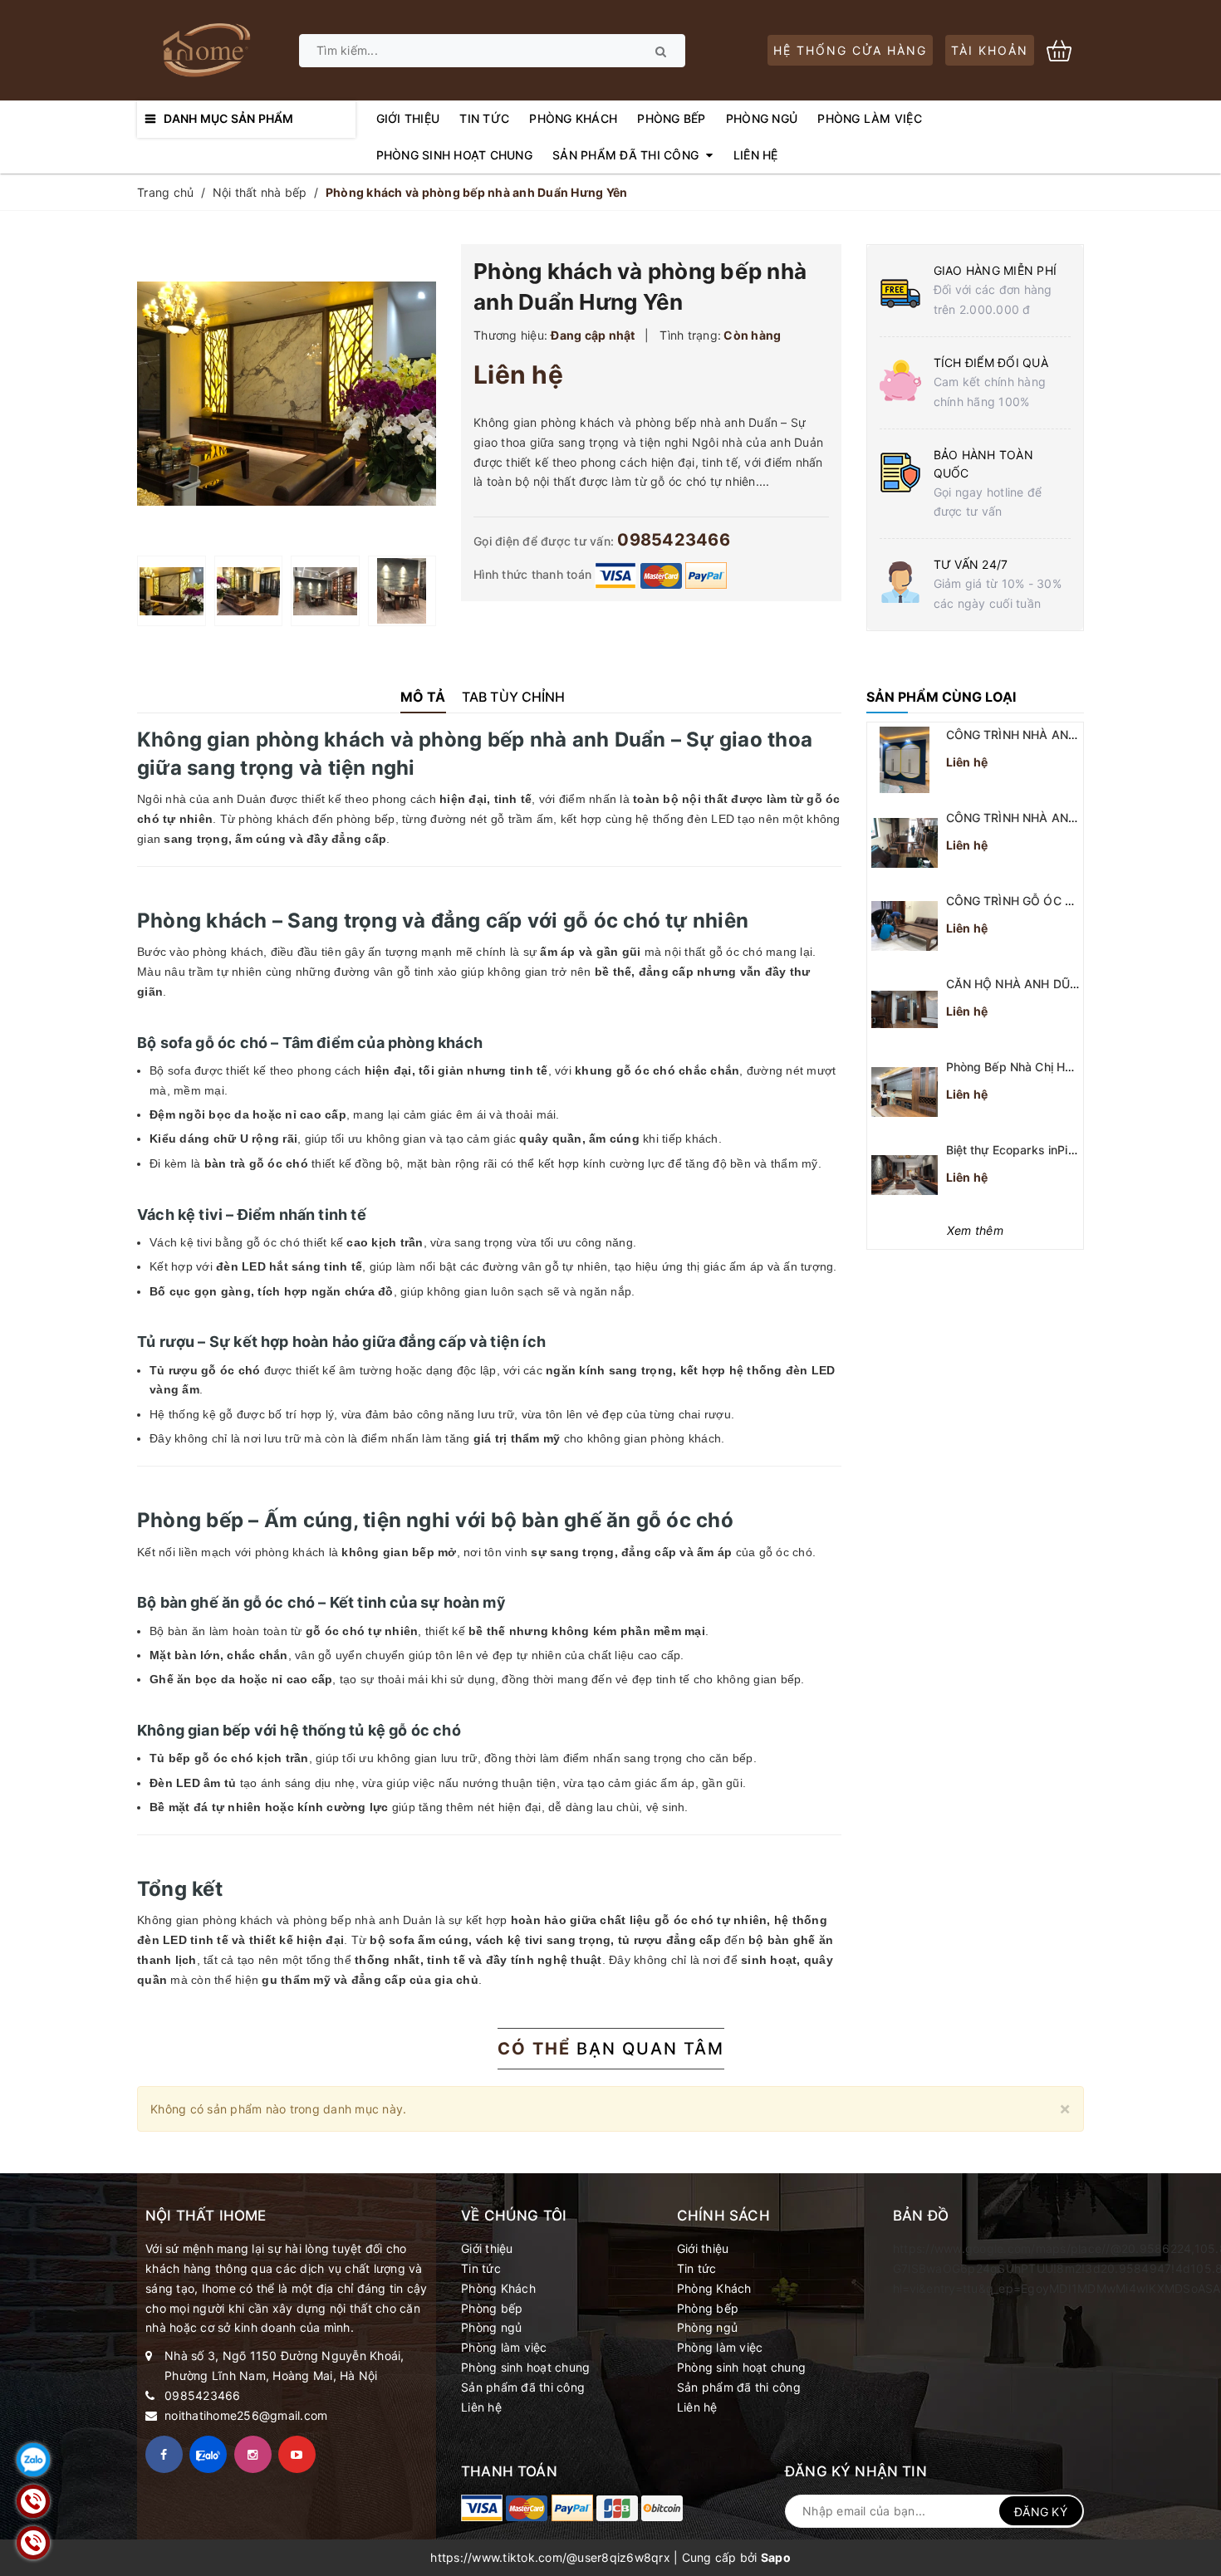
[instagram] (253, 2454)
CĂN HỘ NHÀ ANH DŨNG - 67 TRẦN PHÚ (1062, 984)
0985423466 (674, 540)
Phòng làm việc (504, 2347)
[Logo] (206, 49)
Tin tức (481, 2268)
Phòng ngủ (491, 2327)
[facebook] (164, 2454)
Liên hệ (481, 2407)
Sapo (776, 2557)
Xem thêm (975, 1230)
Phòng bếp (492, 2308)
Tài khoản (990, 50)
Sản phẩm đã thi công (523, 2387)
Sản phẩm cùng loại (941, 697)
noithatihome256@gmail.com (246, 2415)
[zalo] (208, 2454)
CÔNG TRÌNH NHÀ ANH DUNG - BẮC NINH (1064, 735)
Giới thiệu (487, 2248)
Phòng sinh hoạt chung (525, 2367)
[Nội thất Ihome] (482, 2508)
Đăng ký (1041, 2512)
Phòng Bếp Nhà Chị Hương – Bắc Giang (1055, 1067)
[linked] (297, 2454)
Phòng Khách (498, 2288)
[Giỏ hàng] (1065, 49)
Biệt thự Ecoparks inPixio (1015, 1150)
